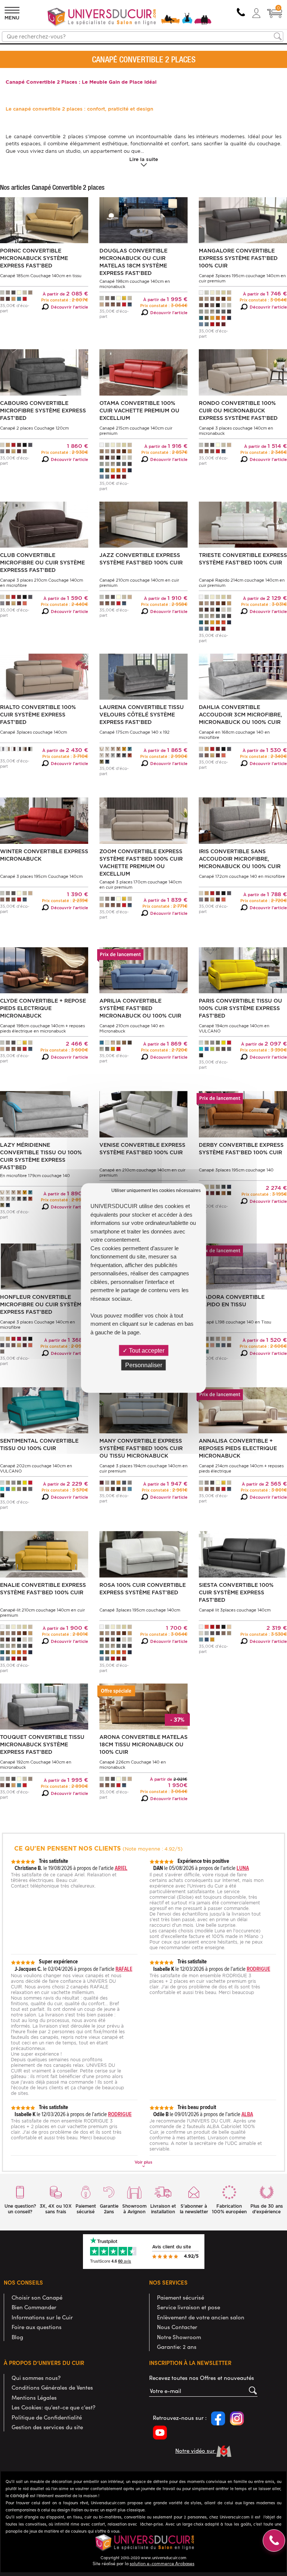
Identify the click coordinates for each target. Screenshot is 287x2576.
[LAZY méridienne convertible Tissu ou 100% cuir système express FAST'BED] (44, 1114)
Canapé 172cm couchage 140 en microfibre (242, 876)
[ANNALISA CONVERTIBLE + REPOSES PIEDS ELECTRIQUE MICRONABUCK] (243, 1410)
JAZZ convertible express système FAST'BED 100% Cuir (141, 559)
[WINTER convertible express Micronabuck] (44, 820)
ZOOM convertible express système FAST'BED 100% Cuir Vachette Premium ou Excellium (141, 863)
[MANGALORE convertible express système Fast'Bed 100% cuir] (243, 220)
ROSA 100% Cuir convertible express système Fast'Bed (143, 1589)
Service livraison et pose (189, 2307)
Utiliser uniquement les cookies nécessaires (156, 1191)
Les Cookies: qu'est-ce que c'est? (53, 2407)
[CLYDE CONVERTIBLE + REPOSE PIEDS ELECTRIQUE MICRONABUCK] (44, 970)
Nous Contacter (177, 2327)
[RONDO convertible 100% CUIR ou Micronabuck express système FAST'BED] (243, 372)
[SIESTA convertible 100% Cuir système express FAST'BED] (243, 1554)
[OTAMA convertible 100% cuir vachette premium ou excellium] (143, 372)
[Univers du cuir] (130, 18)
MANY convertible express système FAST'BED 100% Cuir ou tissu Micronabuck (141, 1448)
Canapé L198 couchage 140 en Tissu (235, 1322)
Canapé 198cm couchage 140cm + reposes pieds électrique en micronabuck (42, 1028)
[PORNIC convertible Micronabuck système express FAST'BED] (44, 220)
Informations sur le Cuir (42, 2317)
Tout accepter (146, 1350)
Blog (17, 2337)
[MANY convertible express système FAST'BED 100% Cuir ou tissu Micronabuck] (143, 1410)
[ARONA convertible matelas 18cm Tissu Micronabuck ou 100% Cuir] (143, 1706)
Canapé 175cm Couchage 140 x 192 (135, 732)
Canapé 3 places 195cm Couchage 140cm (41, 876)
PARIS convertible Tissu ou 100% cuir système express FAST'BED (240, 1008)
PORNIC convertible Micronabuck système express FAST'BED (34, 258)
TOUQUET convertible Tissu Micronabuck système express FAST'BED (42, 1744)
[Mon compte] (256, 13)
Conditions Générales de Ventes (52, 2387)
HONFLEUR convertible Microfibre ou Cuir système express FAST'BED (42, 1304)
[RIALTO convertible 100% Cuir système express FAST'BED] (44, 676)
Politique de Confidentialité (47, 2417)
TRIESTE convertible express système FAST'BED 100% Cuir (243, 559)
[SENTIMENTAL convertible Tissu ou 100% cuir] (44, 1410)
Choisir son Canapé (37, 2297)
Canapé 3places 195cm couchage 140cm (140, 1610)
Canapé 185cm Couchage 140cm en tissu (41, 276)
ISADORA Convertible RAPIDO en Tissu (232, 1301)
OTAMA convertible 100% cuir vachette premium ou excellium (139, 411)
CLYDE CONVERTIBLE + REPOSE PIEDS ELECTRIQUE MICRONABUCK (43, 1008)
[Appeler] (274, 2541)
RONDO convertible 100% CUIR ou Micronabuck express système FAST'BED (238, 411)
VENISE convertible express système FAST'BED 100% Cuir (142, 1149)
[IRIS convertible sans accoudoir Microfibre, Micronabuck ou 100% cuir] (243, 820)
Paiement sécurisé (180, 2297)
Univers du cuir (21, 48)
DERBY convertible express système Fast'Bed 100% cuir (241, 1149)
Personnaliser (144, 1365)
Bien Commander (34, 2307)
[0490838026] (241, 13)
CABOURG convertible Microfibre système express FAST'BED (43, 411)
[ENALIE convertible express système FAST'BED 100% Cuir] (44, 1554)
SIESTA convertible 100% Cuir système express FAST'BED (236, 1592)
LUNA (243, 1868)
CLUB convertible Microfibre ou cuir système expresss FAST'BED (42, 563)
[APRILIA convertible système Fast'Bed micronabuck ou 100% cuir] (143, 970)
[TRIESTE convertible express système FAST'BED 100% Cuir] (243, 524)
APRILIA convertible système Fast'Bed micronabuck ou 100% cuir (140, 1008)
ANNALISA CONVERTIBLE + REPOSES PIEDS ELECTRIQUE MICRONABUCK (238, 1448)
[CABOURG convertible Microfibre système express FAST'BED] (44, 372)
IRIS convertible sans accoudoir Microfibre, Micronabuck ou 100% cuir (240, 859)
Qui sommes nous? (36, 2378)
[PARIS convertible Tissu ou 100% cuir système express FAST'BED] (243, 970)
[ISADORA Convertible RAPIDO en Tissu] (243, 1266)
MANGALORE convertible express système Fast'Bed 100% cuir (238, 258)
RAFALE (124, 1969)
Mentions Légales (34, 2397)
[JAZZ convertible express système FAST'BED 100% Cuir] (143, 524)
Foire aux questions (37, 2327)
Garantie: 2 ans (177, 2347)
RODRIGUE (258, 1969)
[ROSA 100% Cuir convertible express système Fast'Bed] (143, 1554)
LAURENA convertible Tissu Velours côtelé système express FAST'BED (142, 715)
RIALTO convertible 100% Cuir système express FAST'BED (38, 715)
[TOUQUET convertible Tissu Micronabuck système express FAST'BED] (44, 1706)
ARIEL (121, 1868)
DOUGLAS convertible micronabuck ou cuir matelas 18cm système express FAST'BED (133, 262)
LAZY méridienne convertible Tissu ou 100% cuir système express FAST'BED (41, 1156)
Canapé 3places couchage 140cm (33, 732)
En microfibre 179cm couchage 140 (35, 1176)
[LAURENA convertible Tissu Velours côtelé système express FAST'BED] (143, 676)
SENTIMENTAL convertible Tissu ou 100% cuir (39, 1445)
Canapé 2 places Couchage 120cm (34, 428)
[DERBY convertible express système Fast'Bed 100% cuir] (243, 1114)
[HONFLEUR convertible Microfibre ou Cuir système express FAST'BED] (44, 1266)
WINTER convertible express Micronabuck (44, 855)
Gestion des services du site (47, 2427)
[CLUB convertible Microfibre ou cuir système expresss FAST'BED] (44, 524)
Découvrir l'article (70, 307)
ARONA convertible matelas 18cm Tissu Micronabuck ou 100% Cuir (143, 1744)
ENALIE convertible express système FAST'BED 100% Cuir (43, 1589)
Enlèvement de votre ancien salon (201, 2317)
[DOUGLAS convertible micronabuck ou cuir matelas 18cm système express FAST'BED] (143, 220)
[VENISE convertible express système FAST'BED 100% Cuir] (143, 1114)
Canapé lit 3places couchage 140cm (235, 1610)
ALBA (247, 2114)
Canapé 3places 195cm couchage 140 (236, 1170)
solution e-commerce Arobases (162, 2563)
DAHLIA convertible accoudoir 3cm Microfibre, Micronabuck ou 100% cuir (240, 715)
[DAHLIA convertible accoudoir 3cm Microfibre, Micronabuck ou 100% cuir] (243, 676)
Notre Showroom (179, 2337)
